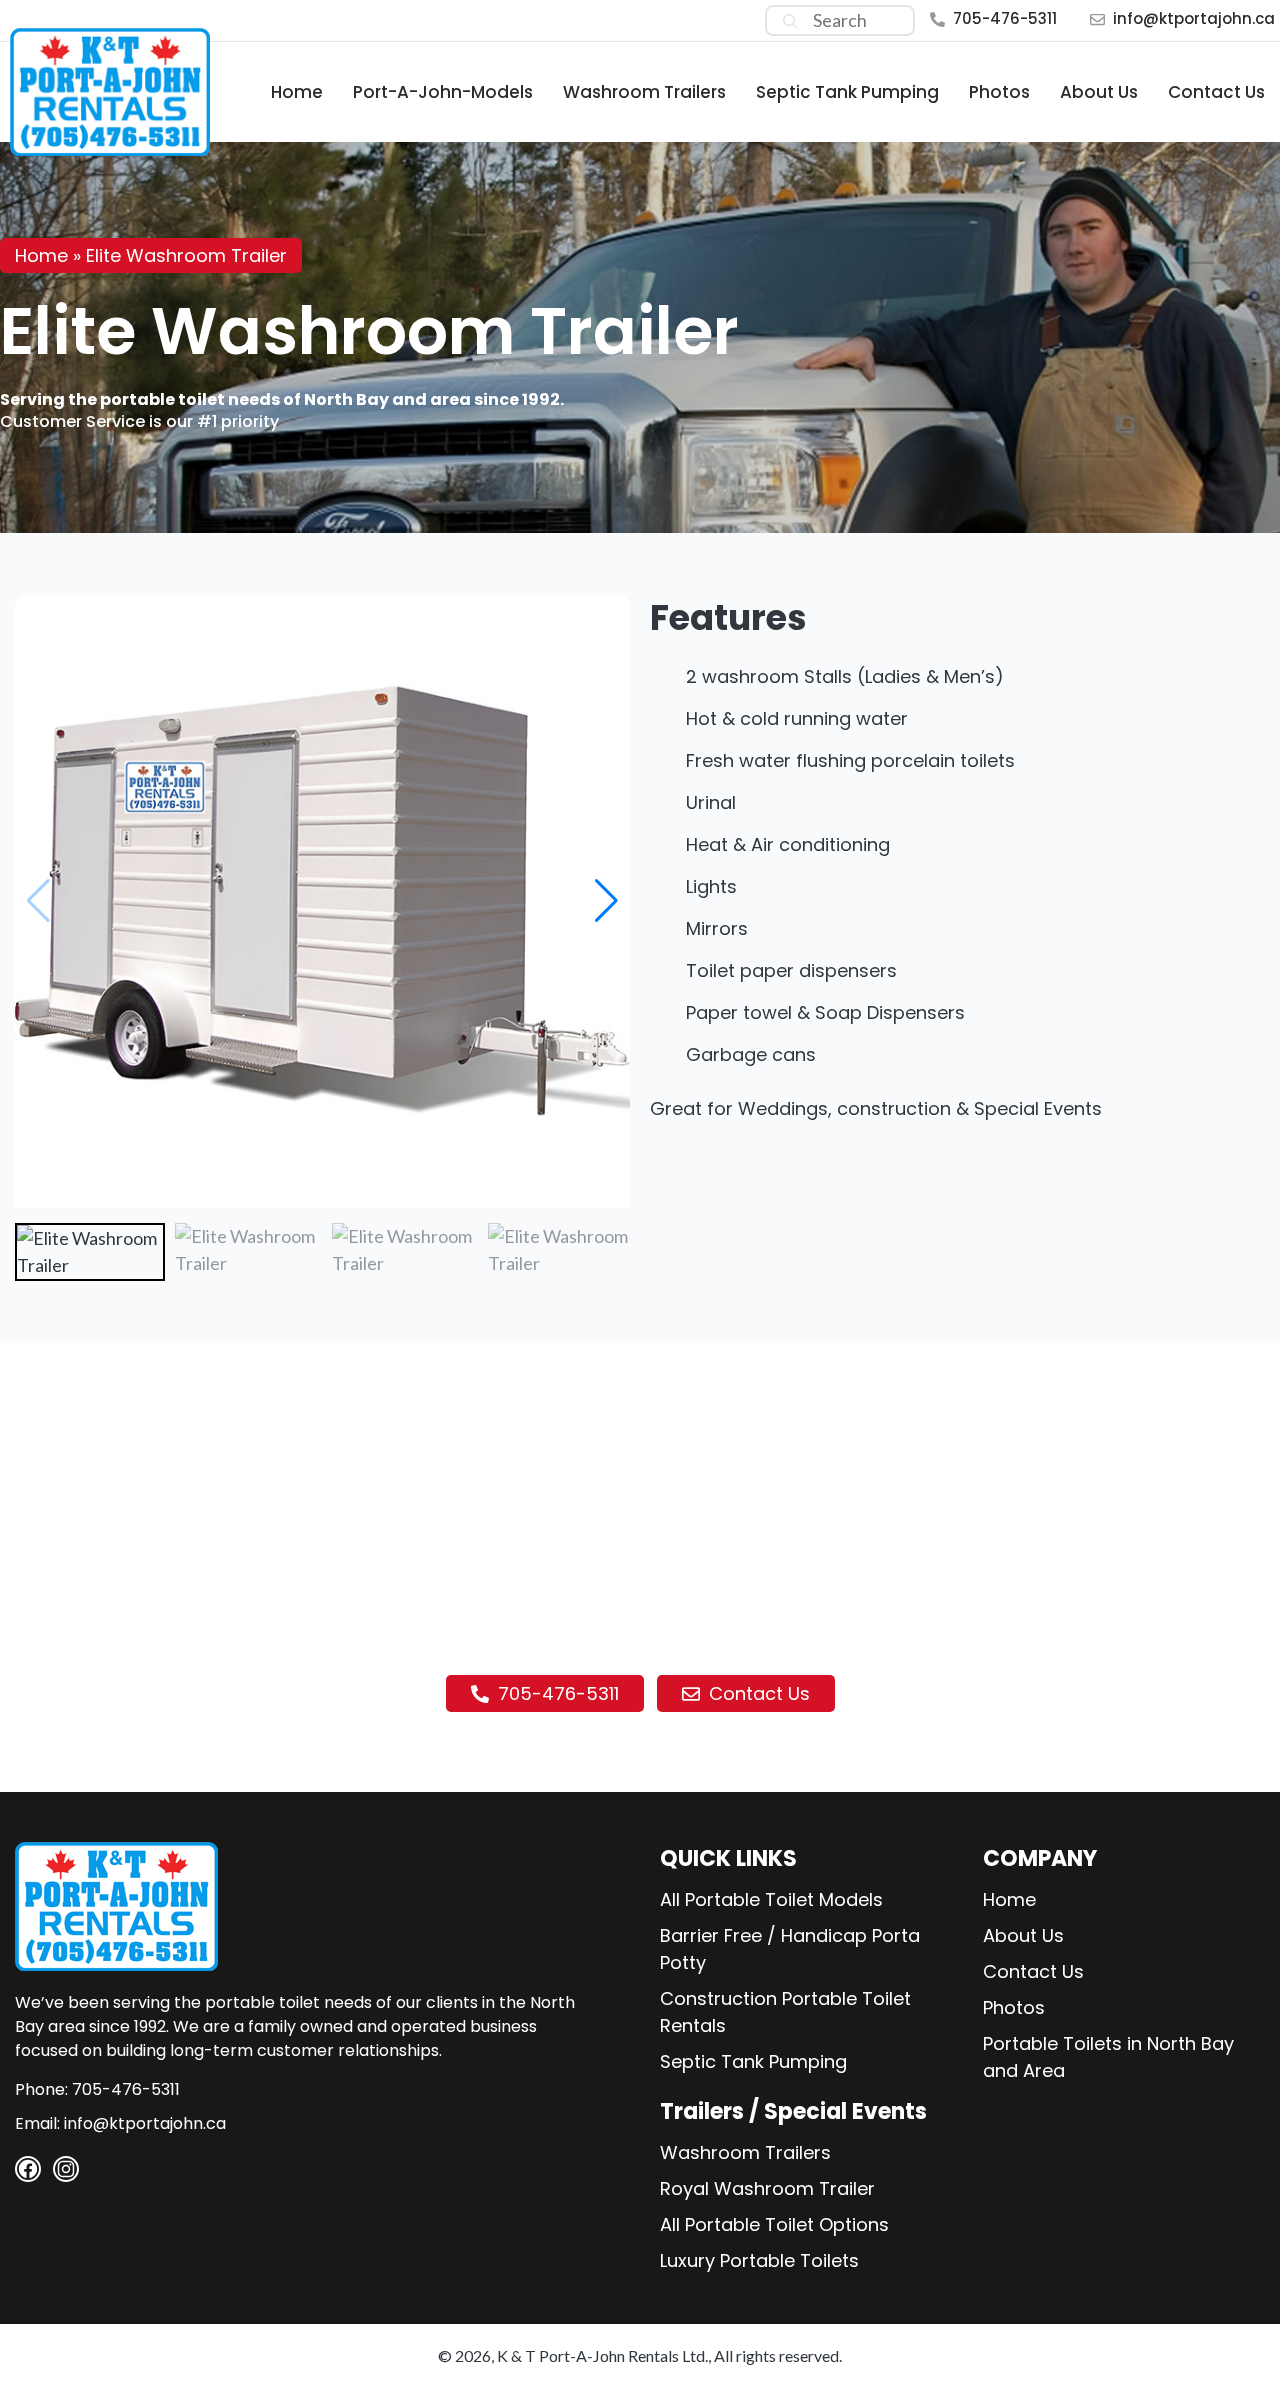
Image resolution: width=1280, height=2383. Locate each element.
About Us (1099, 92)
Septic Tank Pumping (847, 92)
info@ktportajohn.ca (1194, 18)
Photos (999, 92)
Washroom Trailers (644, 92)
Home (297, 92)
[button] (606, 901)
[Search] (790, 20)
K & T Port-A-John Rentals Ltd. (602, 2355)
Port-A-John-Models (443, 92)
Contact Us (1216, 92)
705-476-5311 (1005, 18)
